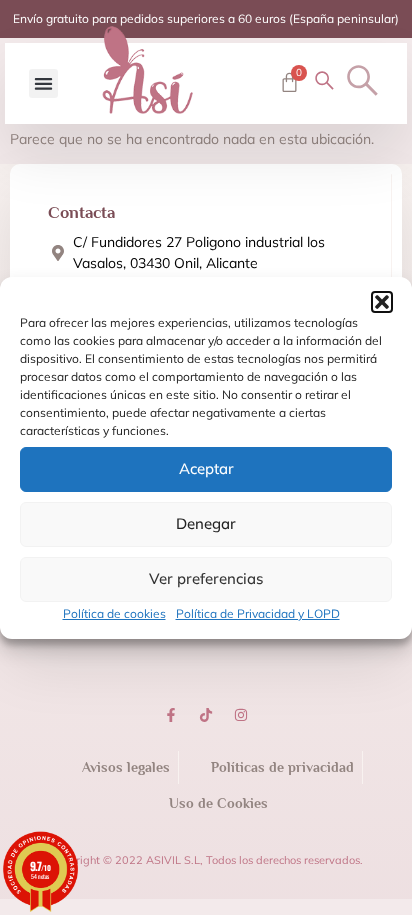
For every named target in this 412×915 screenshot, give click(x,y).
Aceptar (206, 468)
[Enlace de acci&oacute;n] (171, 715)
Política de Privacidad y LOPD (258, 613)
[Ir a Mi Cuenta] (324, 80)
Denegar (206, 523)
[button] (382, 302)
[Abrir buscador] (362, 80)
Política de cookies (114, 613)
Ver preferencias (206, 578)
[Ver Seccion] (147, 70)
